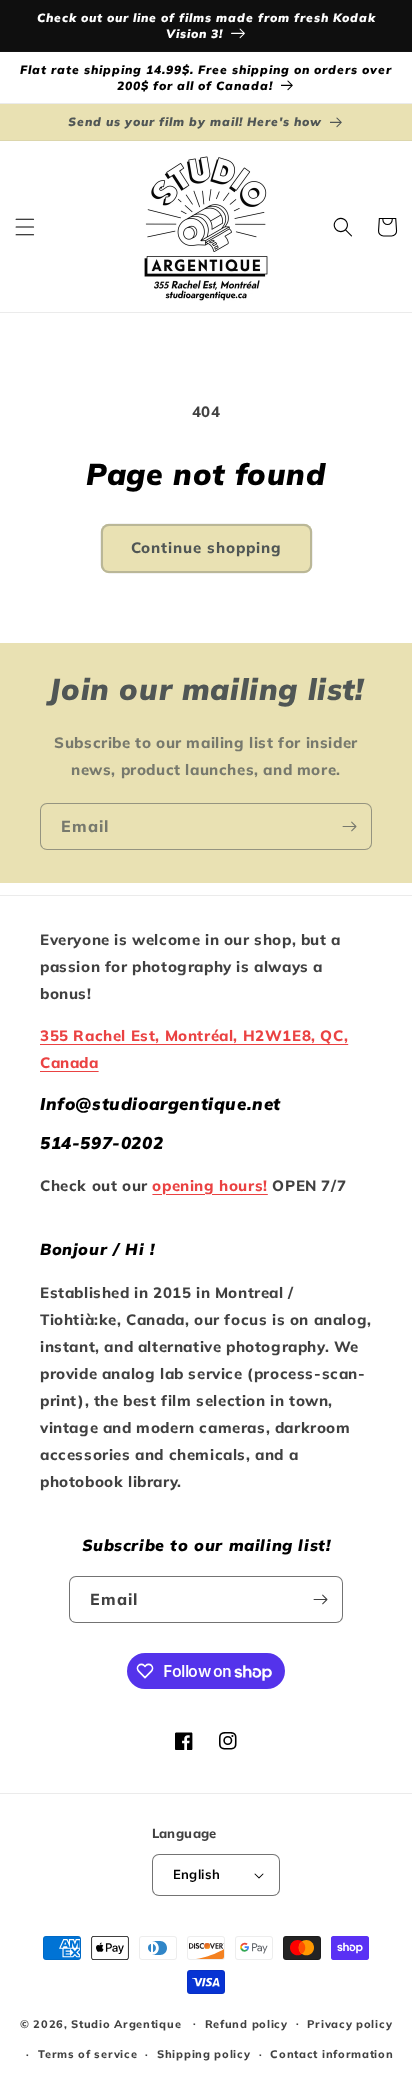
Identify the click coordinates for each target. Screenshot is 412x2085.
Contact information (331, 2054)
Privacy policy (349, 2024)
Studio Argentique (126, 2023)
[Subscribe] (349, 826)
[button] (25, 227)
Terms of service (87, 2054)
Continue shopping (206, 547)
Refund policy (246, 2024)
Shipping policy (204, 2054)
